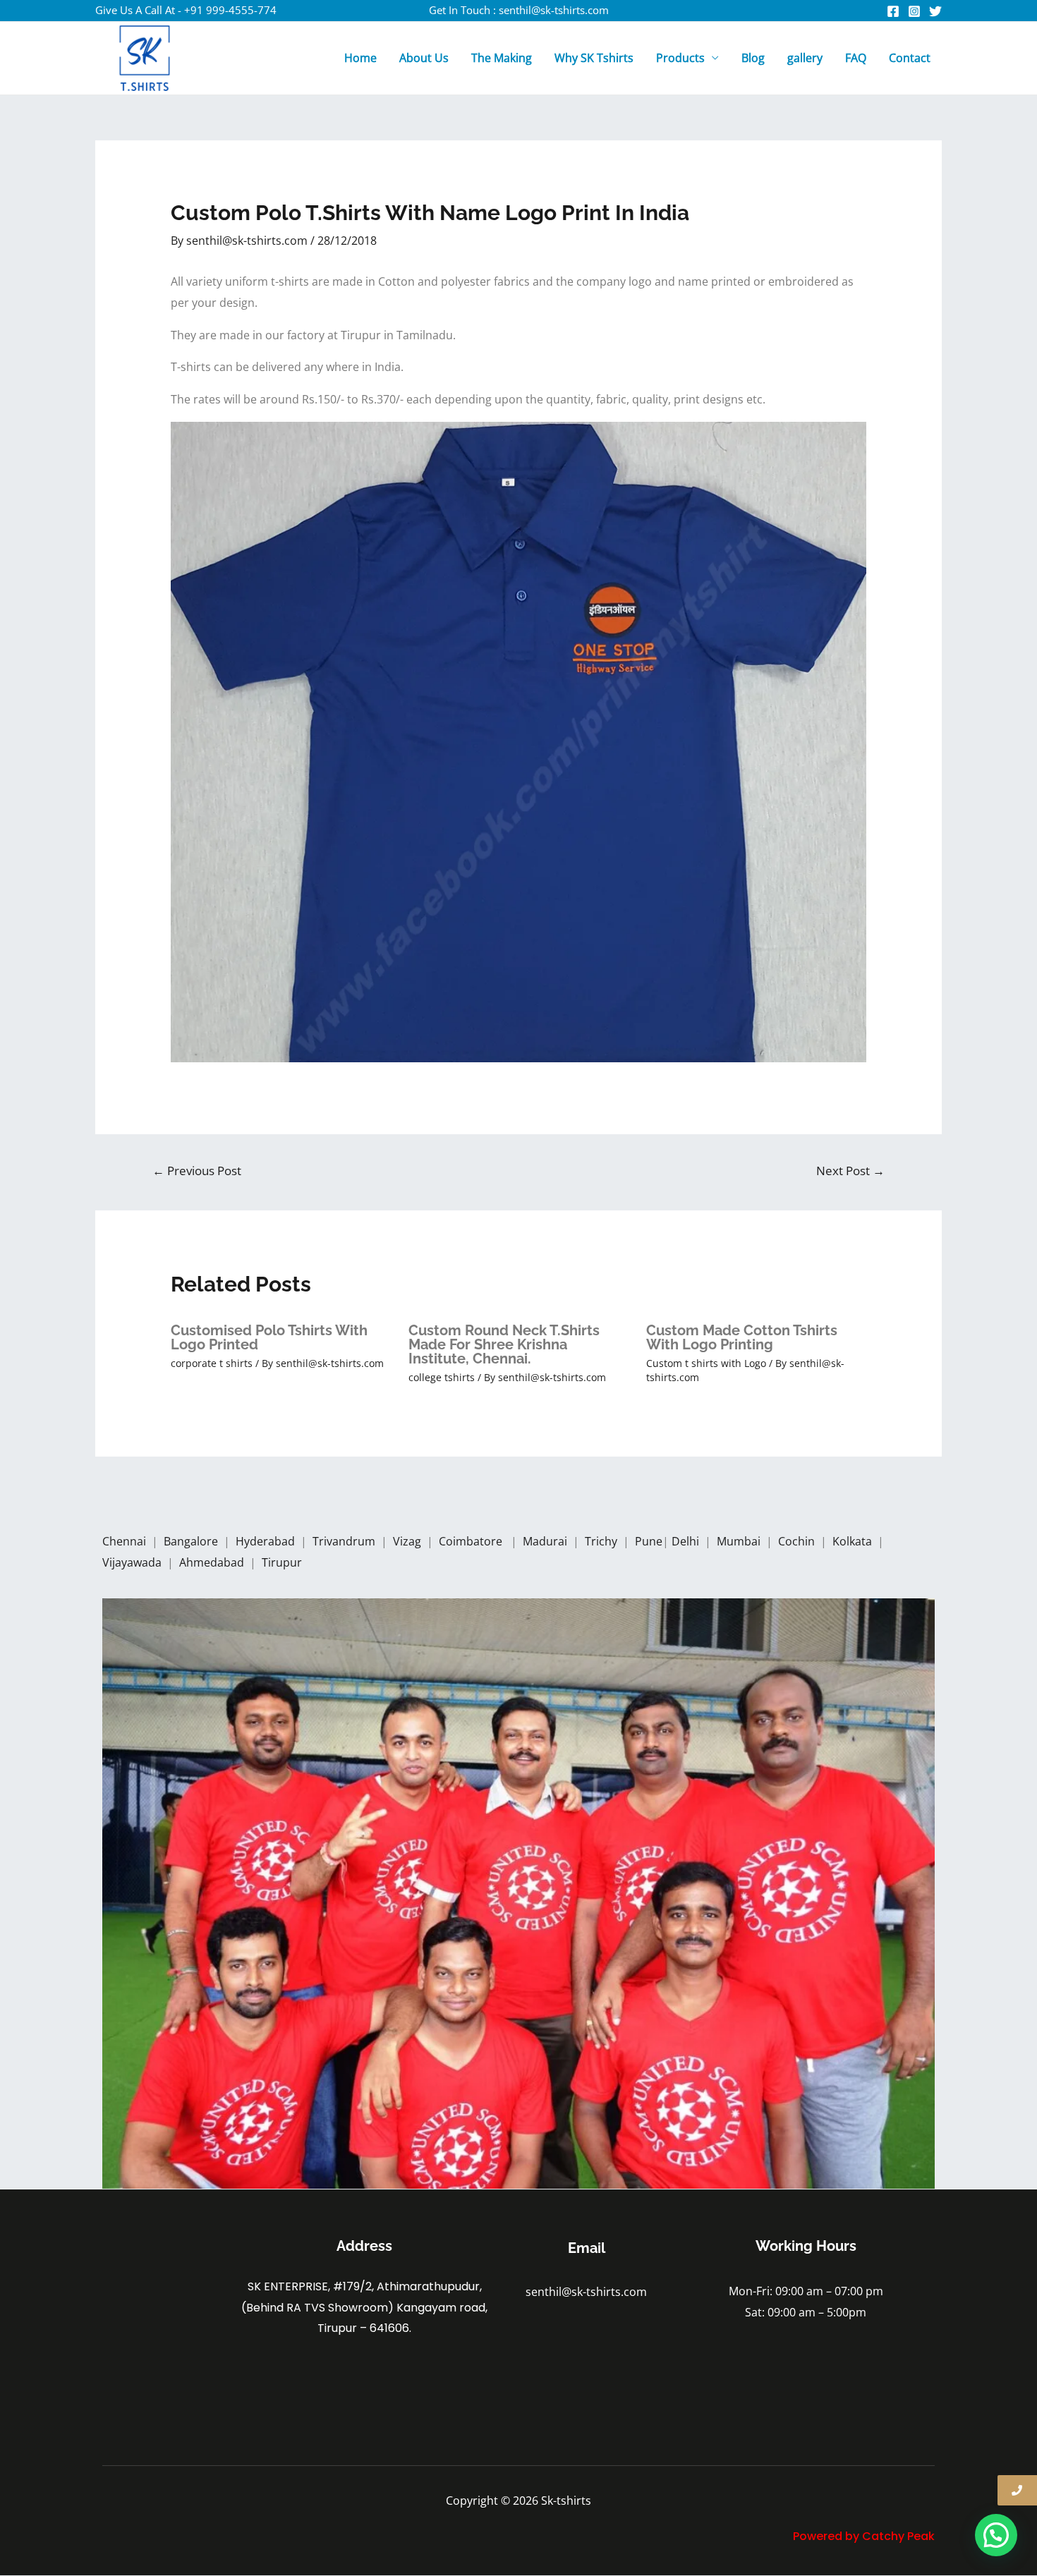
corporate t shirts (212, 1363)
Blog (753, 58)
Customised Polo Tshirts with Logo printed (269, 1337)
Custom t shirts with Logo (706, 1363)
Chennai (124, 1541)
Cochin (798, 1541)
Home (360, 58)
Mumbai (740, 1541)
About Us (424, 58)
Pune (649, 1541)
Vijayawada (133, 1562)
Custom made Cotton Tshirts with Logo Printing (742, 1337)
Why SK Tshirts (594, 58)
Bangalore (191, 1541)
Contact (910, 58)
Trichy (602, 1541)
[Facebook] (893, 11)
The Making (502, 58)
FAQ (856, 58)
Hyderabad (267, 1541)
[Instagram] (914, 11)
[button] (996, 2535)
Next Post (850, 1171)
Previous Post (197, 1171)
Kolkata (854, 1541)
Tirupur (282, 1562)
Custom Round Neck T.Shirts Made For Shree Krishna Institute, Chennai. (504, 1344)
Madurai (546, 1541)
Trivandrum (345, 1541)
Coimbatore (473, 1541)
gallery (805, 58)
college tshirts (442, 1377)
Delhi (687, 1541)
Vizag (408, 1541)
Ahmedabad (213, 1562)
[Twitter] (935, 11)
